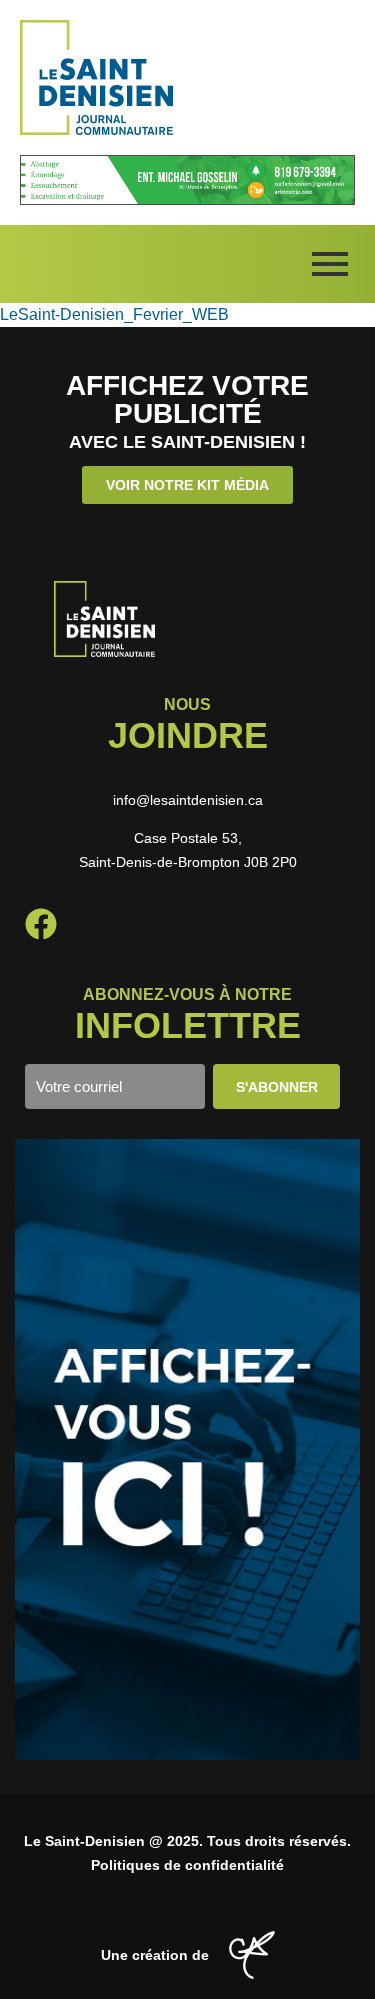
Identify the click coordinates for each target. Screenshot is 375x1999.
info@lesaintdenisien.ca (188, 800)
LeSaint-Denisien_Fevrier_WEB (114, 314)
